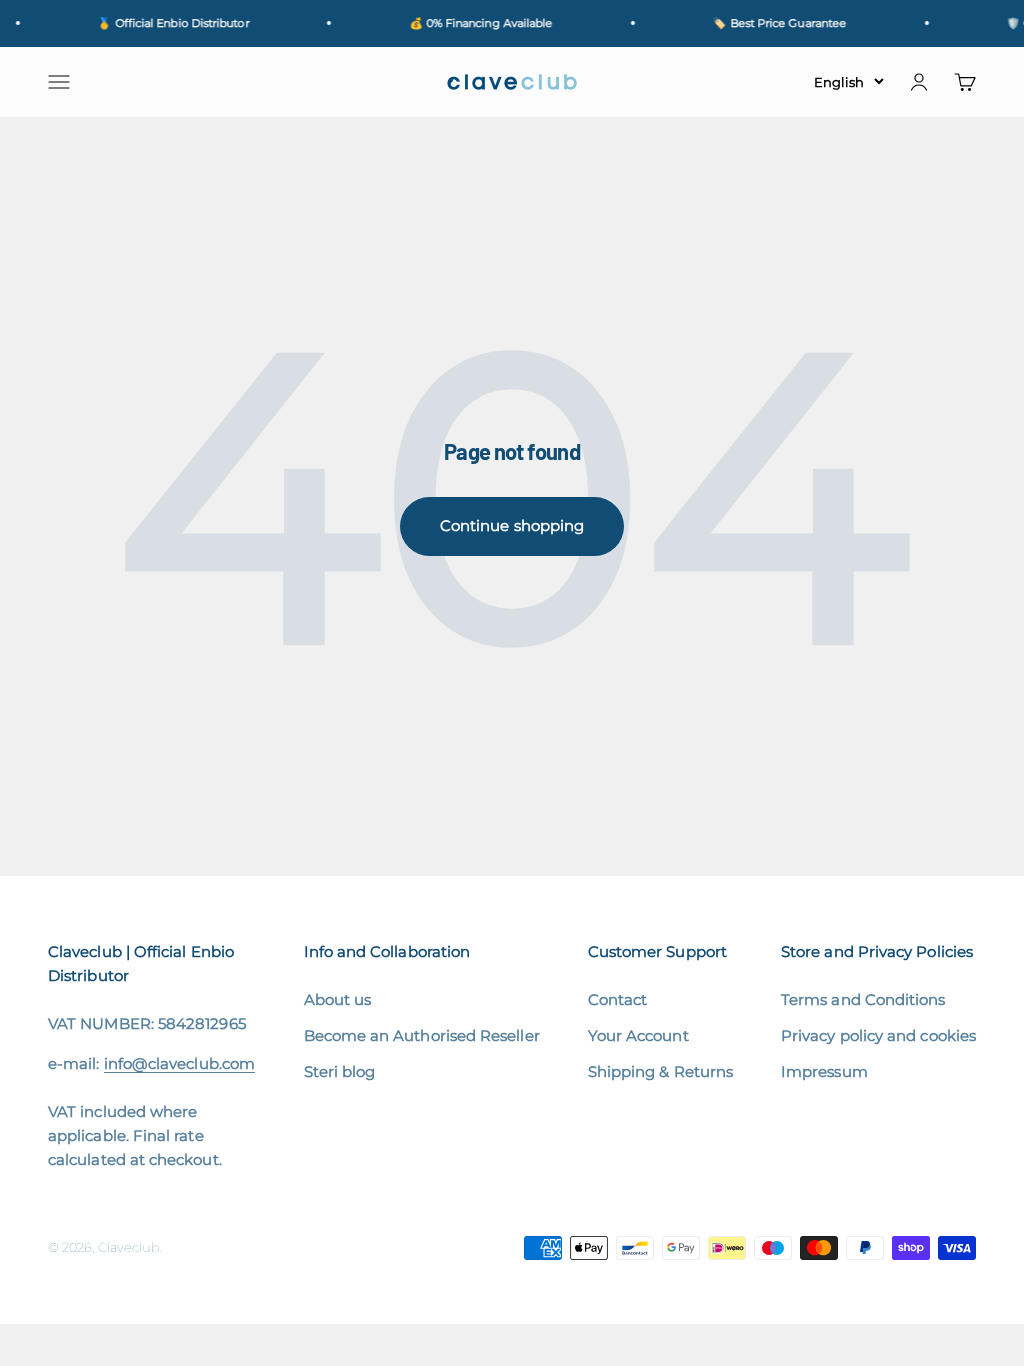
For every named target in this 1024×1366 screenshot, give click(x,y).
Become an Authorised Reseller (422, 1035)
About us (338, 999)
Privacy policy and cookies (878, 1035)
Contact (618, 999)
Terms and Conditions (863, 999)
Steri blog (340, 1071)
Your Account (638, 1035)
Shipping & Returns (660, 1071)
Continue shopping (512, 525)
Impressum (824, 1071)
